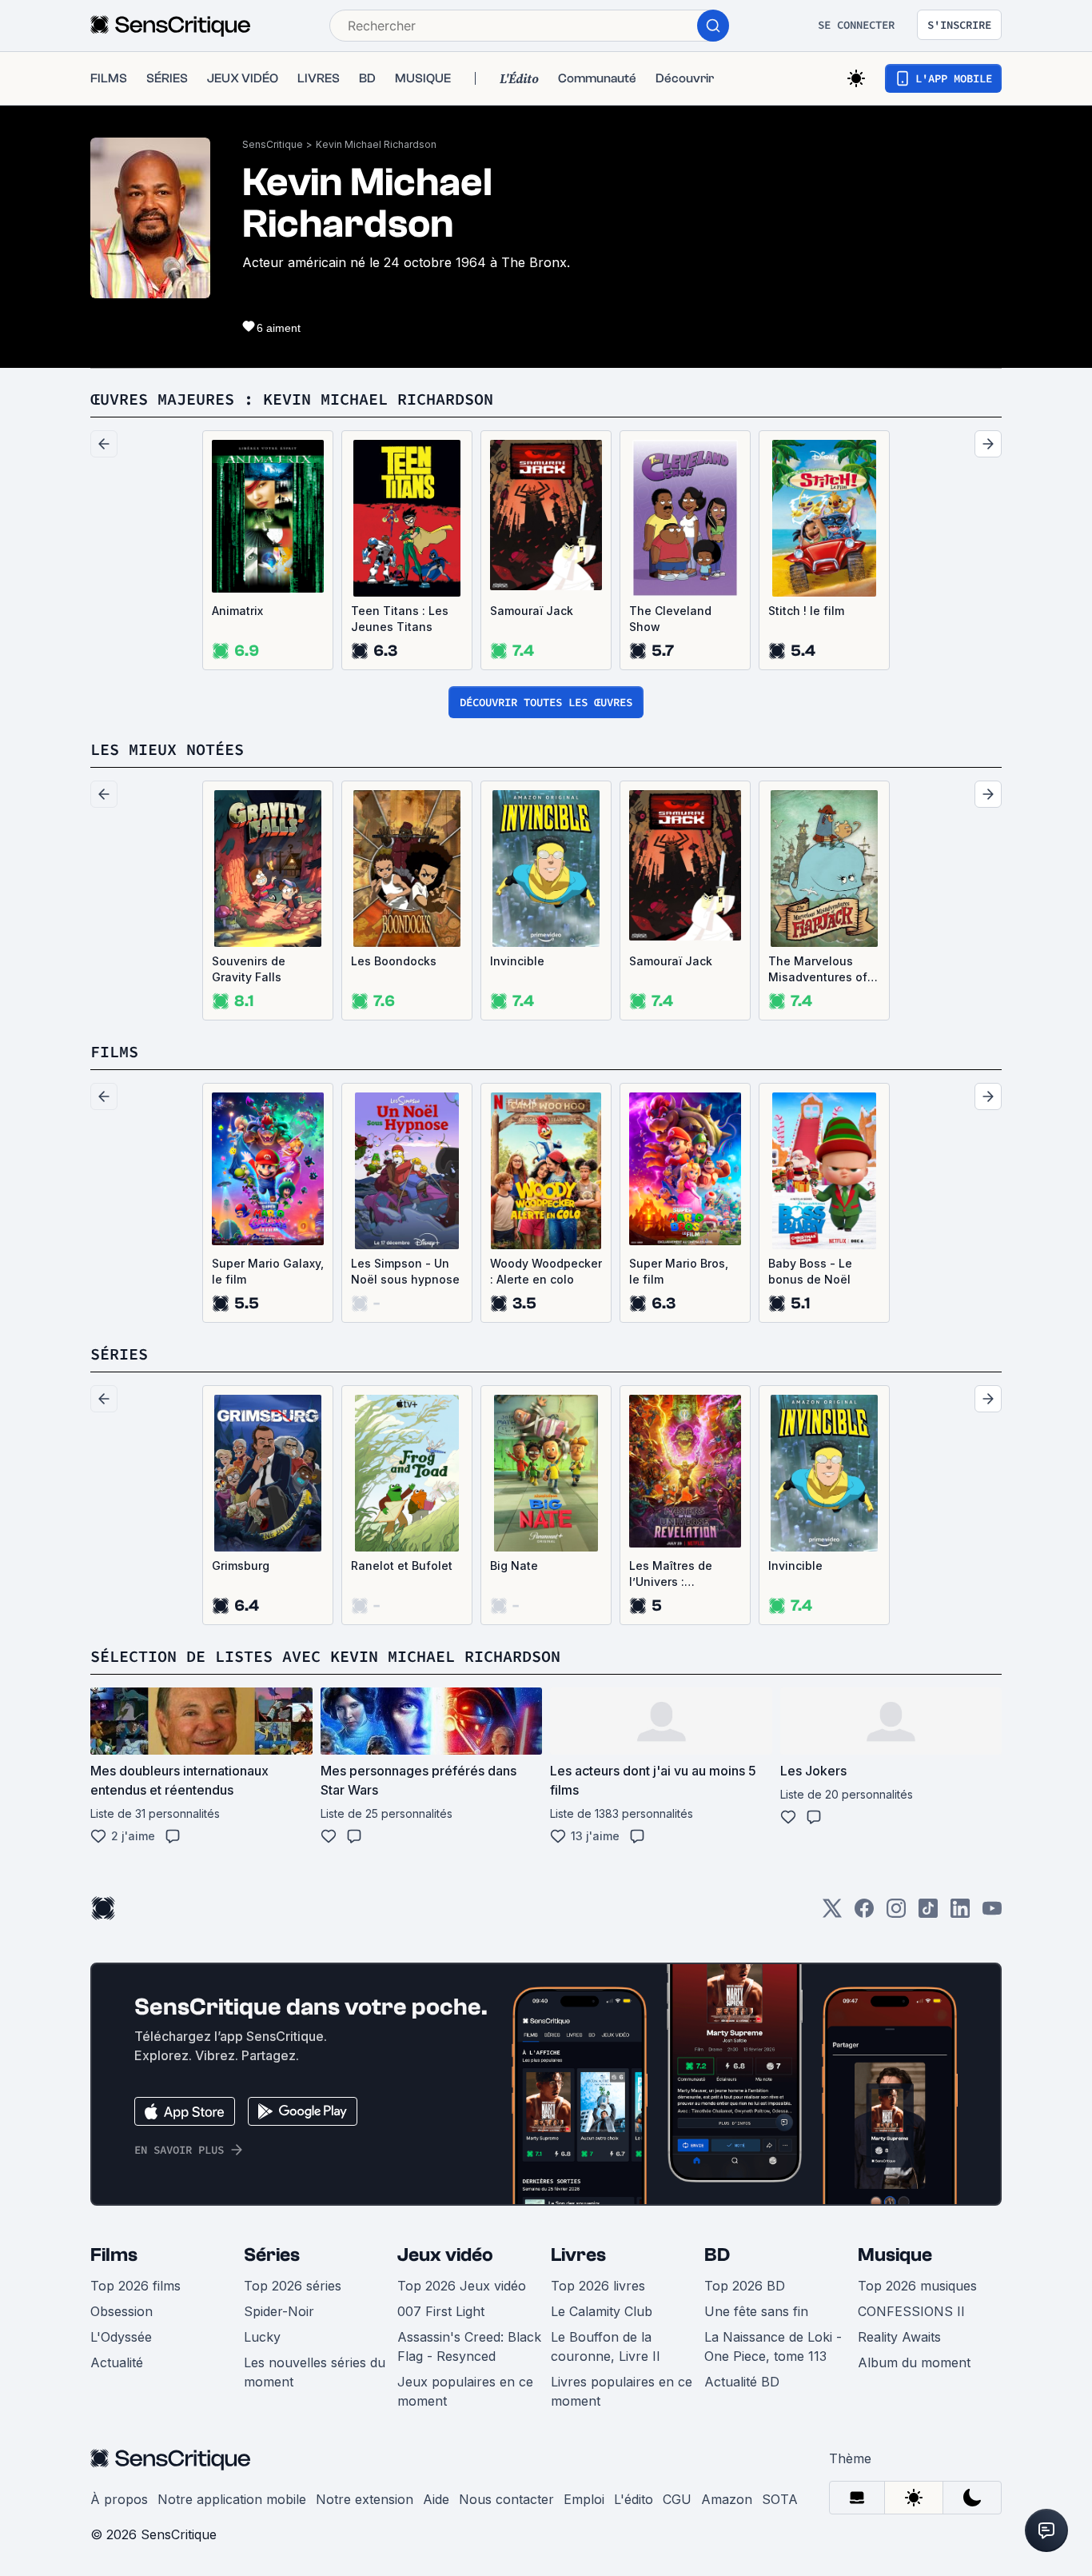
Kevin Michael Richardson (376, 144)
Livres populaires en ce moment (622, 2391)
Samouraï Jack (532, 611)
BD (717, 2255)
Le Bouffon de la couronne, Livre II (606, 2346)
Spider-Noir (279, 2311)
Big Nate (514, 1566)
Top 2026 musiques (917, 2286)
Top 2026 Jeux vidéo (462, 2286)
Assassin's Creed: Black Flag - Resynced (469, 2346)
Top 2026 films (136, 2286)
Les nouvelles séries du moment (315, 2372)
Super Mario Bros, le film (679, 1271)
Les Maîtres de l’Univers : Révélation (671, 1574)
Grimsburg (241, 1566)
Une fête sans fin (756, 2311)
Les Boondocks (394, 961)
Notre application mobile (232, 2499)
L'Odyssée (121, 2337)
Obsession (122, 2311)
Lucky (262, 2337)
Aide (436, 2499)
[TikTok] (928, 1913)
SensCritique (273, 144)
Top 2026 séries (293, 2286)
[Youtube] (992, 1913)
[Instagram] (896, 1913)
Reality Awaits (899, 2337)
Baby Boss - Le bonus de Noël (810, 1271)
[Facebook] (864, 1913)
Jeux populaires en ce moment (465, 2391)
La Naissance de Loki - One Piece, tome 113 (773, 2346)
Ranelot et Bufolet (402, 1566)
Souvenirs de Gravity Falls (249, 969)
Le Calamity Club (602, 2311)
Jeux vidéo (445, 2255)
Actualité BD (742, 2382)
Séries (272, 2255)
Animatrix (237, 611)
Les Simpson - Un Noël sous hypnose (405, 1271)
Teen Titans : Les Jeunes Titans (400, 619)
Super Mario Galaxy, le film (268, 1271)
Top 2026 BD (745, 2286)
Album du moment (914, 2362)
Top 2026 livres (598, 2286)
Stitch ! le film (806, 611)
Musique (895, 2255)
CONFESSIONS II (911, 2311)
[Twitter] (832, 1913)
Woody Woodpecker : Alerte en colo (546, 1271)
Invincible (517, 961)
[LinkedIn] (960, 1913)
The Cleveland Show (670, 619)
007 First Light (441, 2311)
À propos (119, 2499)
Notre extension (365, 2499)
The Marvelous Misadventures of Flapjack (818, 970)
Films (114, 2255)
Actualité (117, 2362)
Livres (578, 2255)
